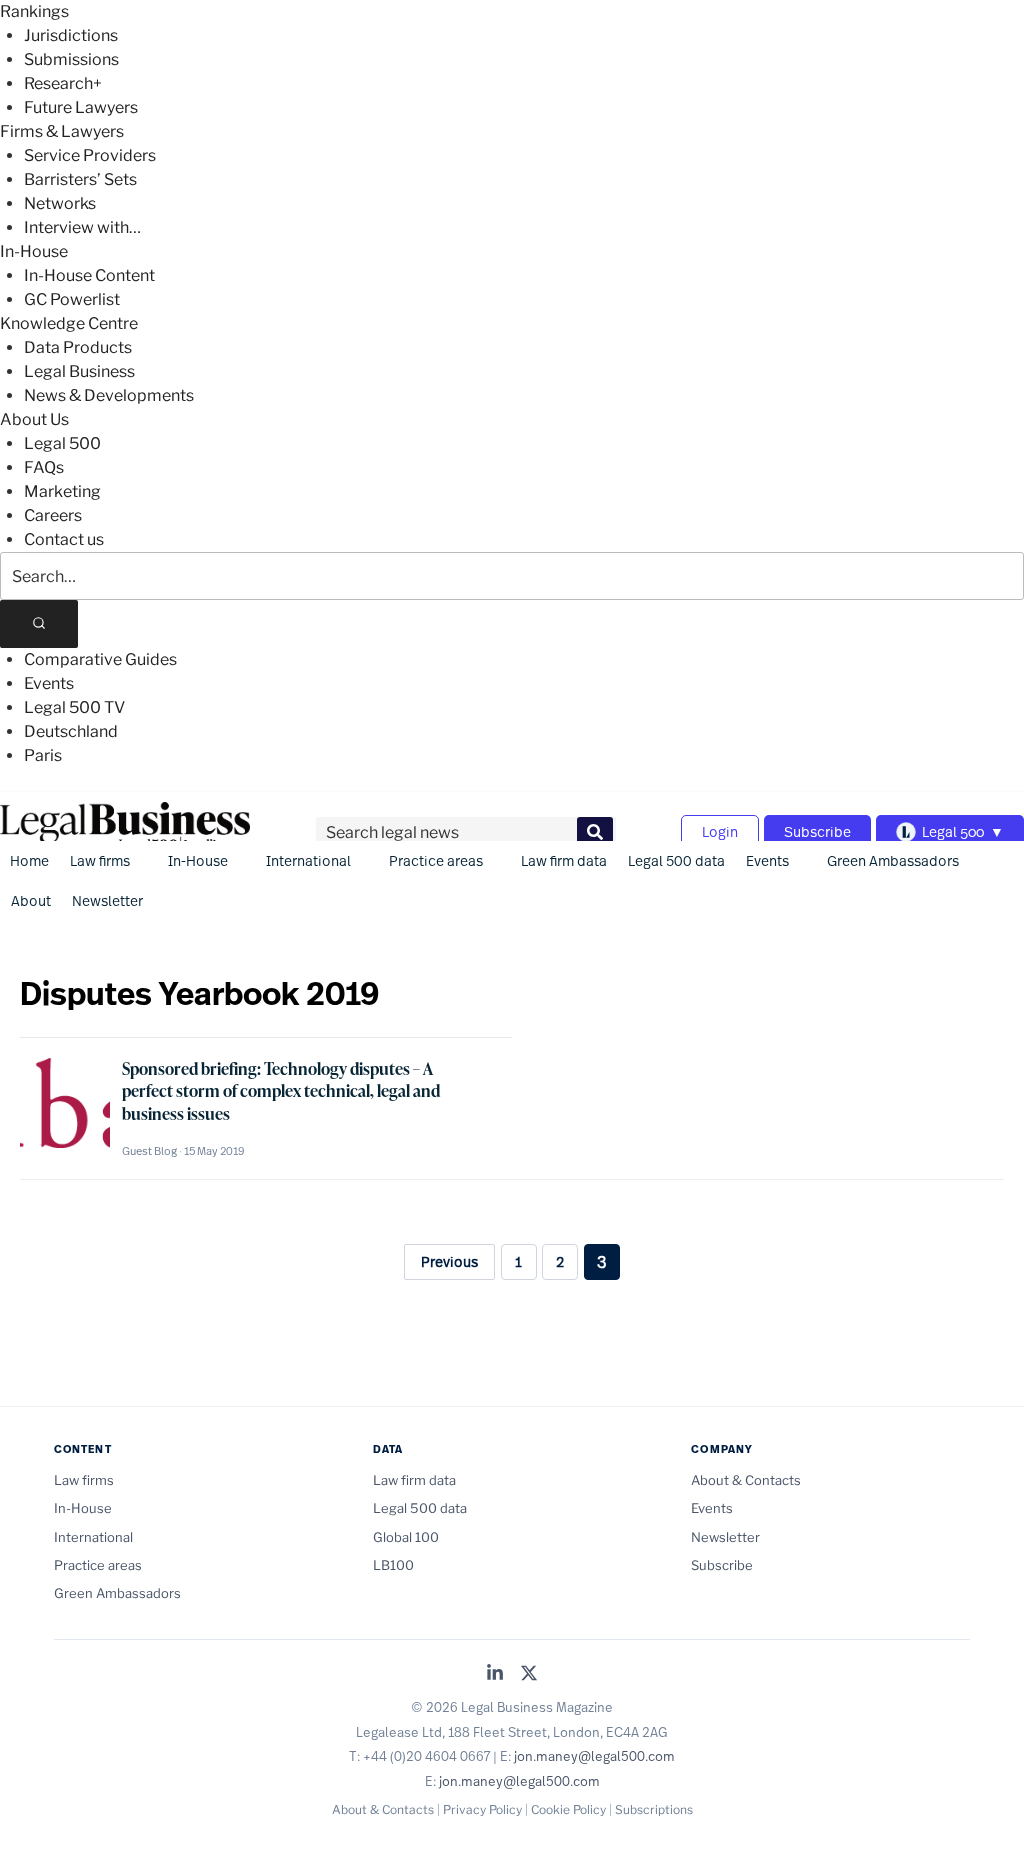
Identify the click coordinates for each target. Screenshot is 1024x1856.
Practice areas (436, 860)
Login (720, 831)
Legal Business (79, 371)
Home (29, 860)
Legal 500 (62, 443)
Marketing (62, 491)
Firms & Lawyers (62, 131)
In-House (34, 251)
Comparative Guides (100, 659)
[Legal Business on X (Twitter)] (529, 1674)
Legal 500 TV (74, 707)
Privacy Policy (482, 1809)
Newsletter (107, 900)
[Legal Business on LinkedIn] (495, 1674)
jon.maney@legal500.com (594, 1756)
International (308, 860)
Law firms (100, 860)
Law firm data (564, 860)
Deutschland (71, 731)
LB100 (393, 1565)
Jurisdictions (71, 35)
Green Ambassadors (893, 860)
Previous (449, 1261)
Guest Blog (149, 1151)
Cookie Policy (568, 1809)
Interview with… (82, 227)
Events (49, 683)
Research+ (63, 83)
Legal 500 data (676, 860)
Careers (53, 515)
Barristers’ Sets (80, 179)
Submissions (71, 59)
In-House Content (89, 275)
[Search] (39, 624)
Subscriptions (654, 1809)
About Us (34, 419)
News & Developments (109, 395)
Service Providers (90, 155)
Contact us (64, 539)
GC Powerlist (72, 299)
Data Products (78, 347)
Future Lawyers (81, 107)
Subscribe (817, 831)
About (31, 900)
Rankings (34, 11)
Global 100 (406, 1537)
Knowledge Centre (69, 323)
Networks (60, 203)
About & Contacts (746, 1480)
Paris (43, 755)
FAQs (44, 467)
